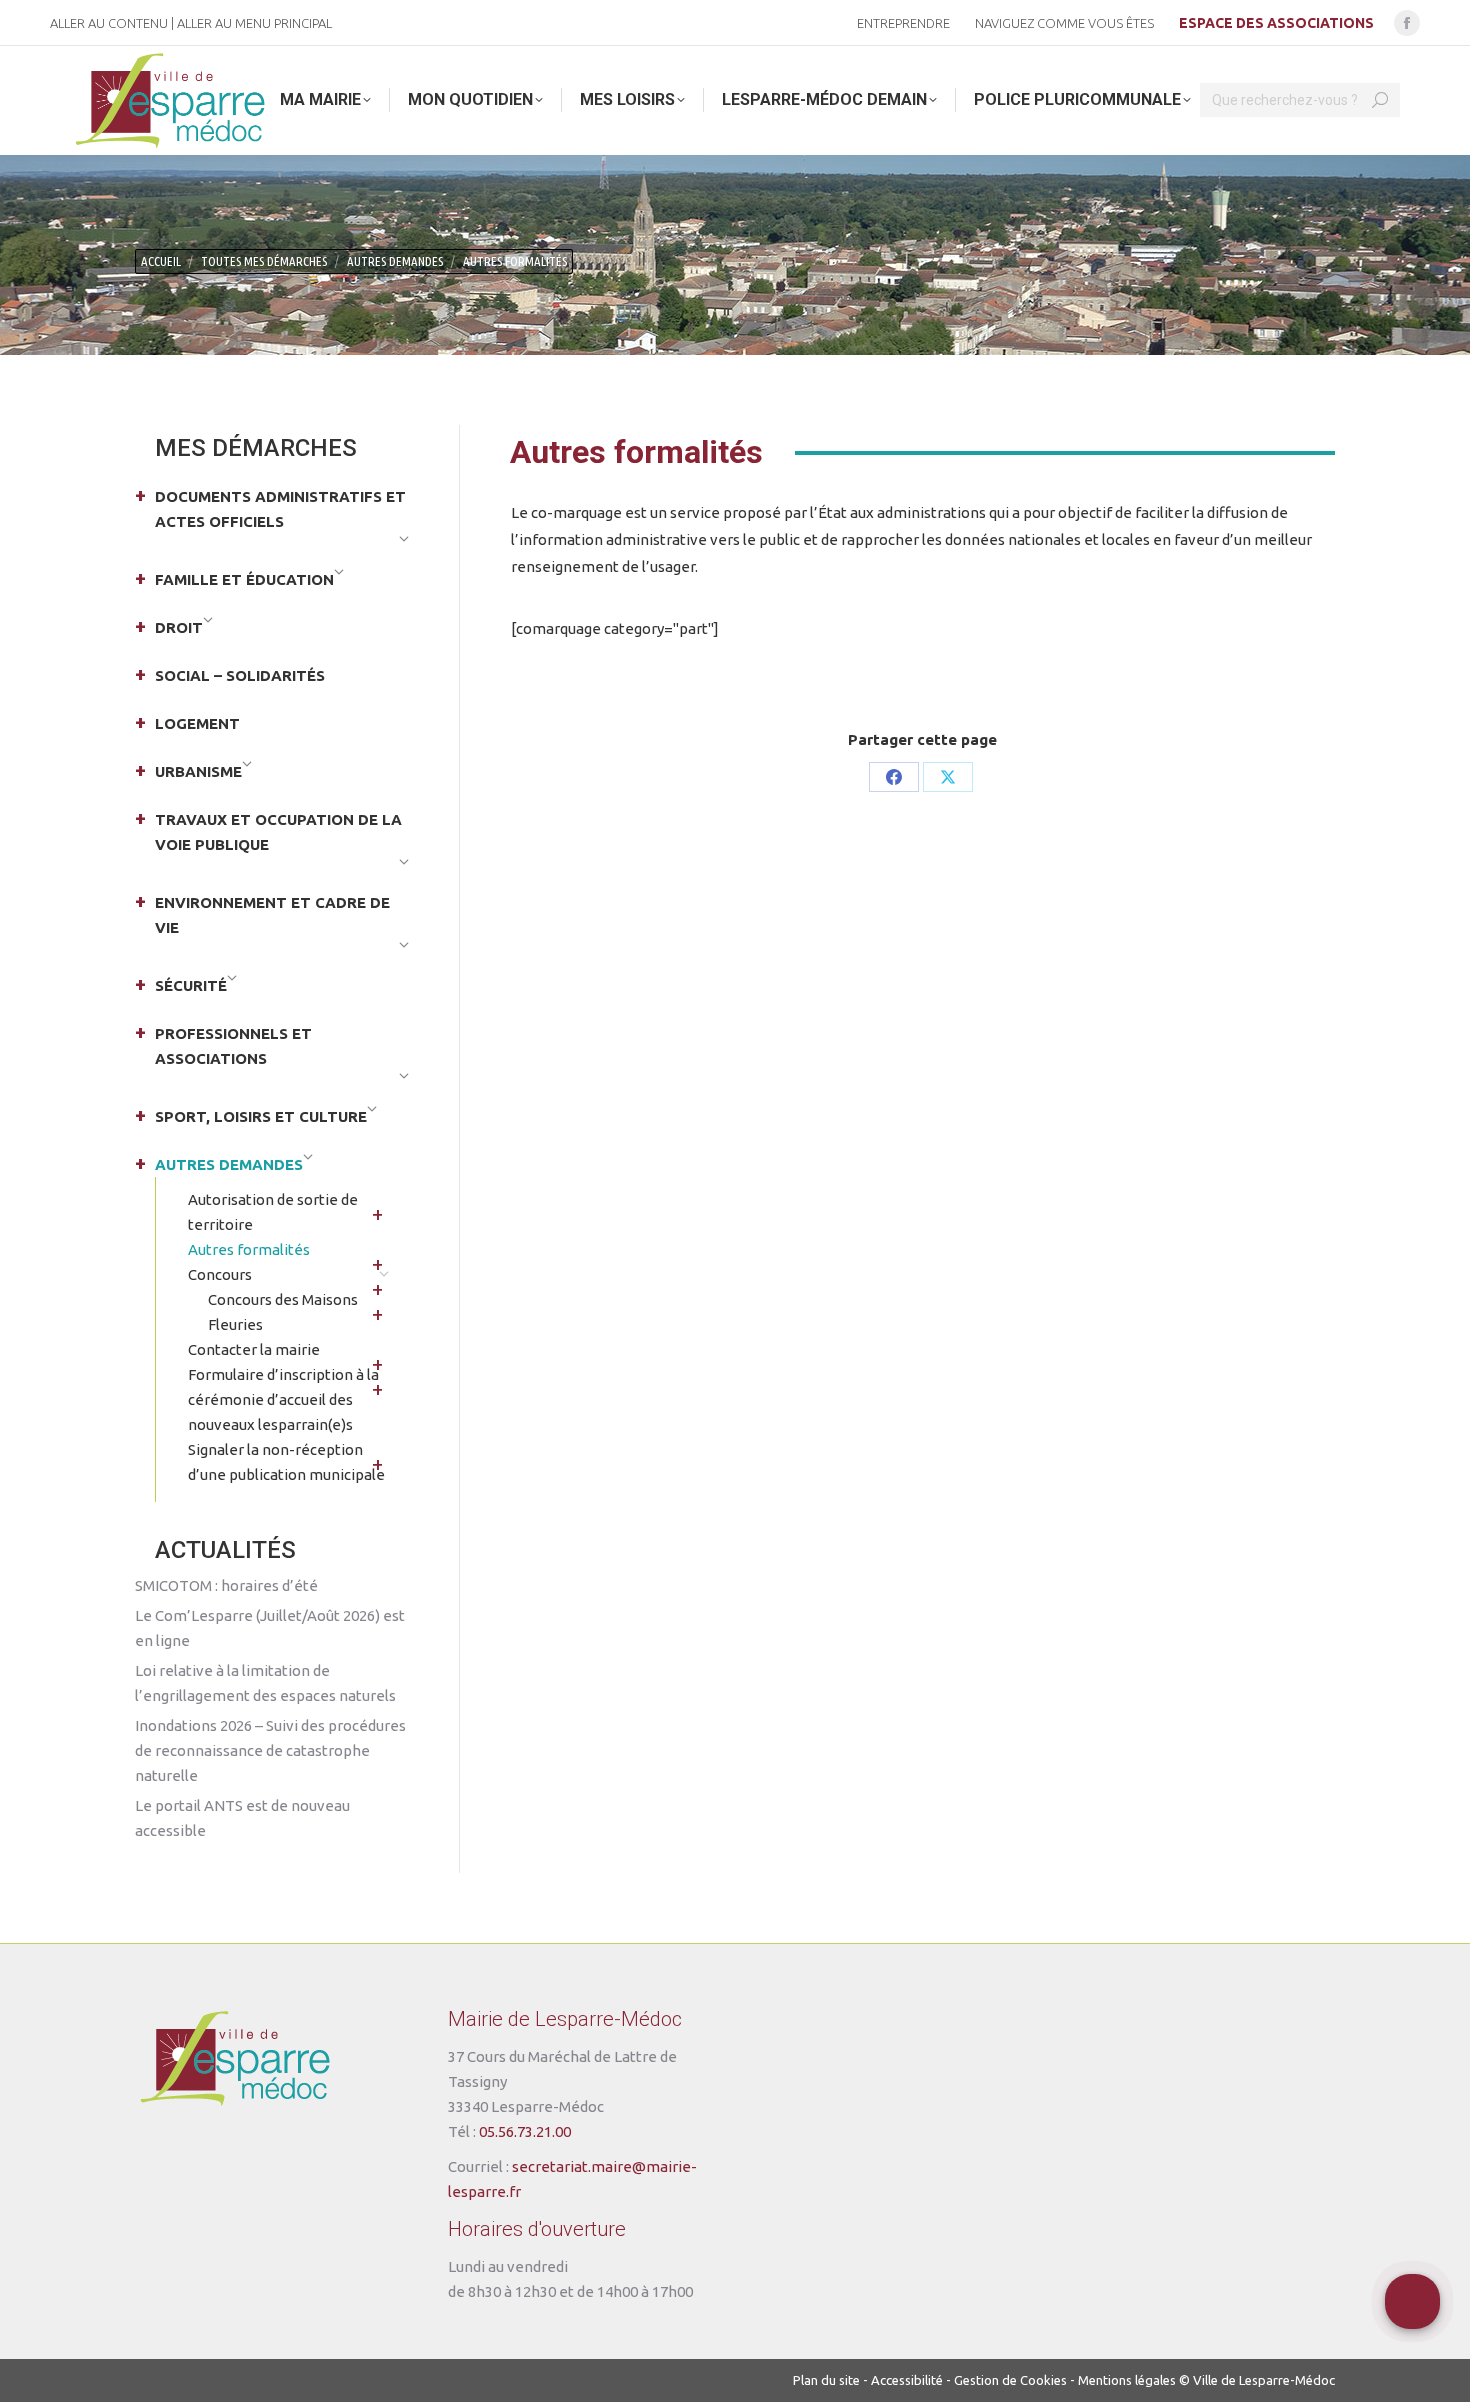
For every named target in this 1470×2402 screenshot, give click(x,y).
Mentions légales (1127, 2380)
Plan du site (826, 2380)
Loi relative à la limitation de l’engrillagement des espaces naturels (265, 1683)
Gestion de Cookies (1010, 2380)
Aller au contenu (109, 23)
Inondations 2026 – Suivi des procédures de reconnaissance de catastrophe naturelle (270, 1750)
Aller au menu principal (254, 23)
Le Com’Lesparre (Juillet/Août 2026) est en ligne (270, 1628)
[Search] (1380, 100)
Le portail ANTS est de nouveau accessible (242, 1818)
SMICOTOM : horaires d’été (226, 1585)
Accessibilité (907, 2380)
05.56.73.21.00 (525, 2131)
